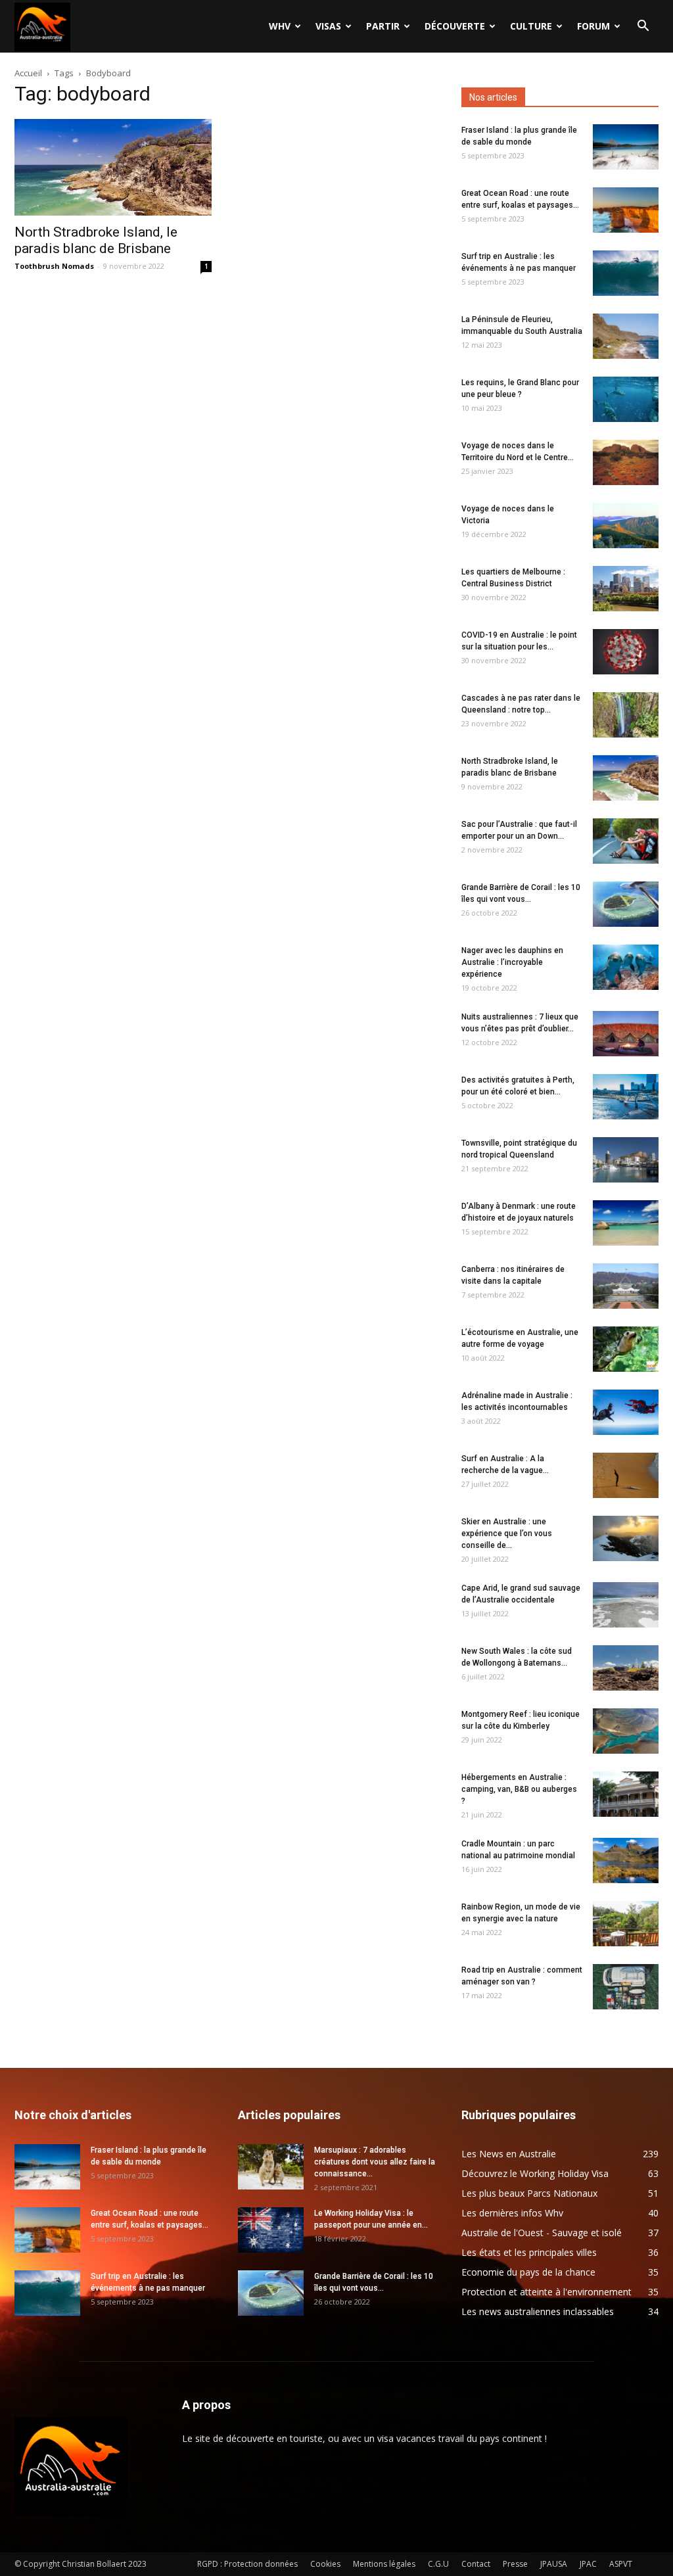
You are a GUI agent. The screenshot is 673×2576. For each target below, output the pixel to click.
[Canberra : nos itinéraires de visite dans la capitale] (626, 1286)
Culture (531, 26)
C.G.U (438, 2564)
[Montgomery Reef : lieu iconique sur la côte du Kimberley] (626, 1731)
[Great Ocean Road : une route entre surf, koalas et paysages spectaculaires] (626, 210)
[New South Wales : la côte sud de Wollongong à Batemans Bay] (626, 1668)
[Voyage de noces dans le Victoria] (626, 526)
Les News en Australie (509, 2154)
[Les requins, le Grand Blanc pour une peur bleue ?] (626, 399)
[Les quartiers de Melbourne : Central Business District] (626, 589)
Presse (515, 2564)
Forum (593, 26)
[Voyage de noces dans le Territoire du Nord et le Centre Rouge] (626, 462)
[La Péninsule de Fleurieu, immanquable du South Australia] (626, 336)
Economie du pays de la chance (528, 2272)
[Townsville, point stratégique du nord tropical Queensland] (626, 1160)
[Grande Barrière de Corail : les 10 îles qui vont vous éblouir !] (626, 904)
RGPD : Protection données (247, 2564)
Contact (476, 2564)
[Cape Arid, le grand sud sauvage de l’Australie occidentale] (626, 1605)
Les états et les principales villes (529, 2252)
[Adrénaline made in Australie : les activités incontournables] (626, 1412)
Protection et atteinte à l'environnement (546, 2292)
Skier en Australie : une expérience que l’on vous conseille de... (507, 1534)
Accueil (28, 73)
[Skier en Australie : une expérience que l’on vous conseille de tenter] (626, 1538)
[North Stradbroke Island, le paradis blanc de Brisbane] (113, 167)
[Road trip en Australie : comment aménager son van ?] (626, 1987)
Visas (328, 26)
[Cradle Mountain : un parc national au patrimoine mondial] (626, 1861)
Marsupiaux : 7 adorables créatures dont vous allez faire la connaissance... (375, 2162)
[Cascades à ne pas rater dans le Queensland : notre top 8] (626, 715)
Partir (383, 26)
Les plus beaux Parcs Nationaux (529, 2193)
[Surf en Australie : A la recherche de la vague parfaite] (626, 1475)
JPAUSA (554, 2564)
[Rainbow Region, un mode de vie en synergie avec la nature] (626, 1924)
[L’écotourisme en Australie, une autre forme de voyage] (626, 1349)
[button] (643, 27)
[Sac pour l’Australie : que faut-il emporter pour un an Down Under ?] (626, 841)
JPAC (588, 2564)
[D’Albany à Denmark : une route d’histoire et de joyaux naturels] (626, 1223)
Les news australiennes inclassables (538, 2311)
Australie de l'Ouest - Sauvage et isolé (542, 2233)
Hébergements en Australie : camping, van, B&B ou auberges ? (519, 1789)
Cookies (325, 2564)
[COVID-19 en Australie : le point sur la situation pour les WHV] (626, 652)
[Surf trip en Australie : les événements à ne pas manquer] (626, 273)
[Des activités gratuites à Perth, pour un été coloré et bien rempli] (626, 1097)
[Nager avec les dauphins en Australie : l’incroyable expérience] (626, 967)
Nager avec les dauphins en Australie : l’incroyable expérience (512, 962)
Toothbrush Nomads (54, 266)
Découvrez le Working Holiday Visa (535, 2173)
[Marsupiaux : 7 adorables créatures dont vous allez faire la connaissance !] (271, 2167)
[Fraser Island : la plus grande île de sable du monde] (626, 147)
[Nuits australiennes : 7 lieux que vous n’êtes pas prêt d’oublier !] (626, 1034)
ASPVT (621, 2564)
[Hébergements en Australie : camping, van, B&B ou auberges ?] (626, 1794)
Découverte (455, 26)
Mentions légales (384, 2564)
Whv (280, 26)
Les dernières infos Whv (512, 2213)
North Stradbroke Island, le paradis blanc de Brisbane (96, 240)
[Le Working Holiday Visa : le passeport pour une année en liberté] (271, 2230)
